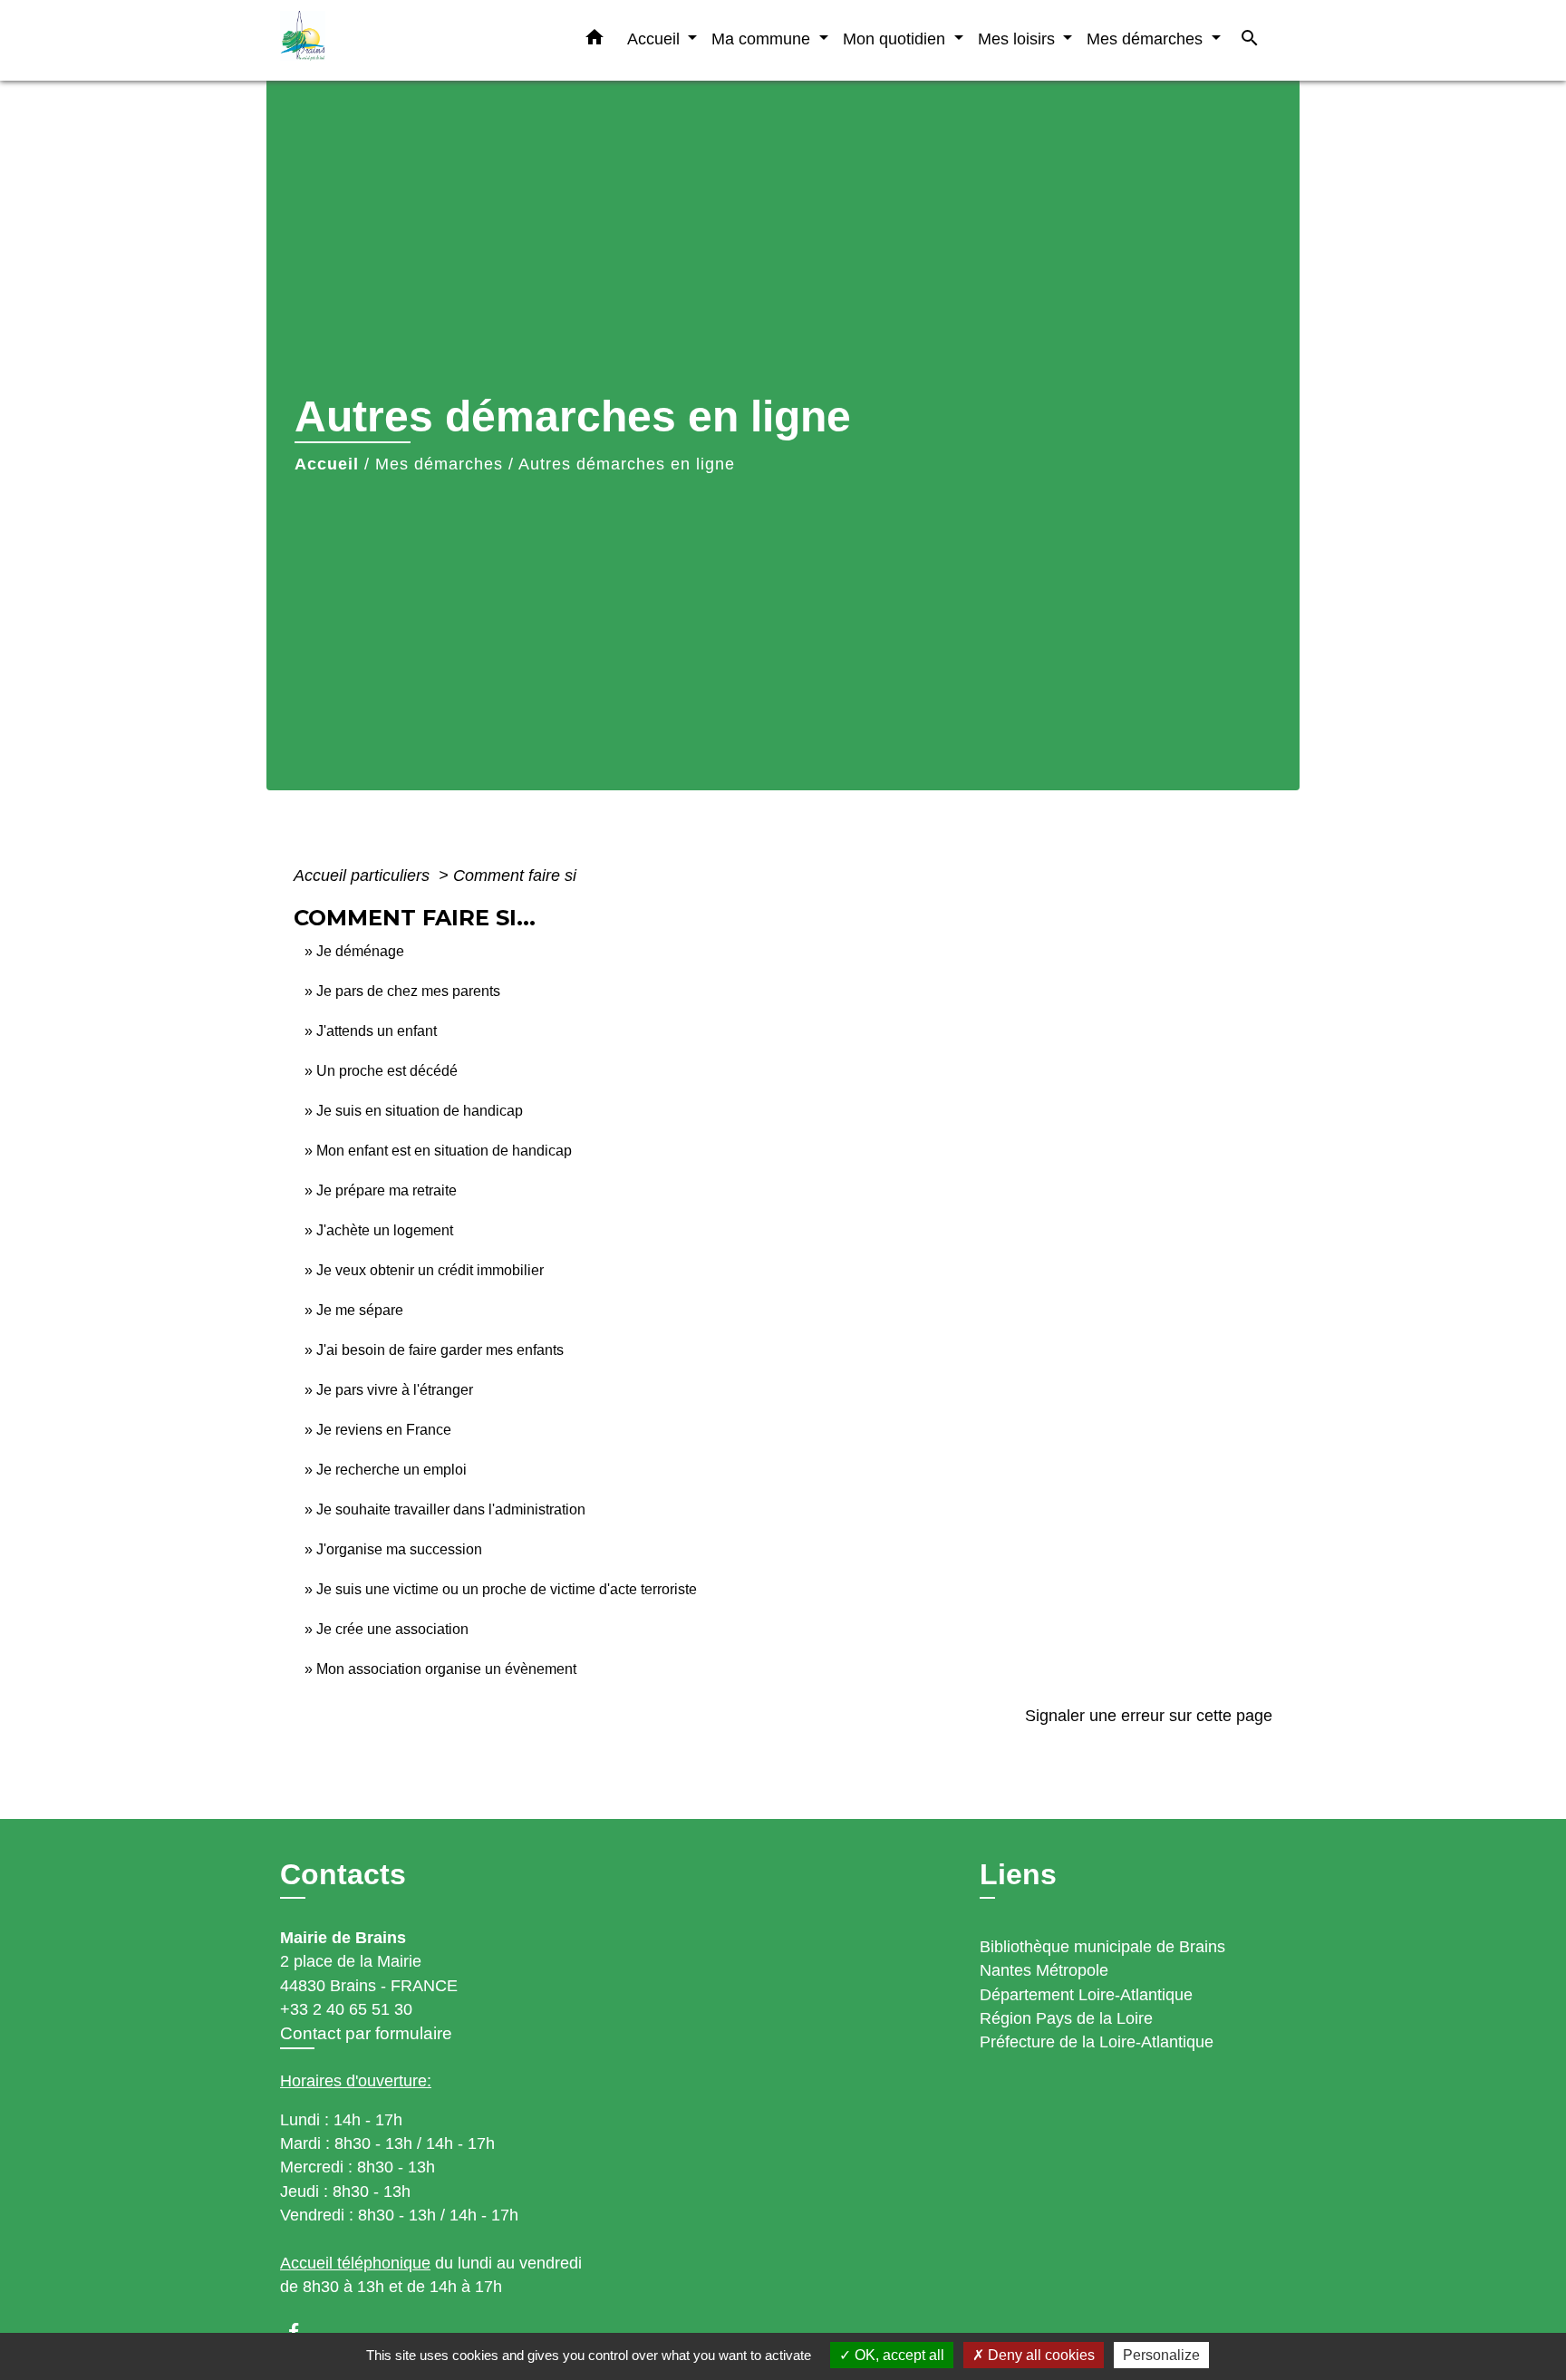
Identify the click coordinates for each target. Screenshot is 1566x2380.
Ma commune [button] (763, 39)
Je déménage (360, 951)
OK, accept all (898, 2355)
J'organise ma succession (399, 1549)
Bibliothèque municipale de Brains (1102, 1947)
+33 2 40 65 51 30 (346, 2009)
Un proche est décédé (387, 1071)
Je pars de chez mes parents (408, 991)
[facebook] (302, 2332)
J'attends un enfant (377, 1031)
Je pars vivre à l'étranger (395, 1390)
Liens (1018, 1874)
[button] (594, 41)
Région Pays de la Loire (1066, 2018)
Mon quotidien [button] (896, 39)
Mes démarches (439, 464)
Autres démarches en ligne (627, 464)
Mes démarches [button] (1147, 39)
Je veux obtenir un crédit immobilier (430, 1270)
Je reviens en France (384, 1430)
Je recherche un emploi (391, 1470)
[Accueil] (393, 40)
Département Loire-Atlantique (1086, 1995)
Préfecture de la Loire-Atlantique (1097, 2042)
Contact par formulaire (366, 2033)
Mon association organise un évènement (446, 1669)
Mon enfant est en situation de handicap (444, 1151)
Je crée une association (392, 1629)
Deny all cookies (1039, 2355)
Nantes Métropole (1044, 1970)
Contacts (343, 1874)
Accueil (327, 464)
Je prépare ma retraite (387, 1190)
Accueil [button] (656, 39)
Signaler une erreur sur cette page (1149, 1716)
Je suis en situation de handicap (420, 1111)
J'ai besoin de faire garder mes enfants (440, 1350)
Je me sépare (360, 1310)
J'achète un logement (385, 1230)
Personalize (1161, 2355)
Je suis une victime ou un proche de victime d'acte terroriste (507, 1589)
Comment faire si (515, 876)
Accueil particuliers (364, 876)
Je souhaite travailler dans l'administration (451, 1509)
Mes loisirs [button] (1019, 39)
